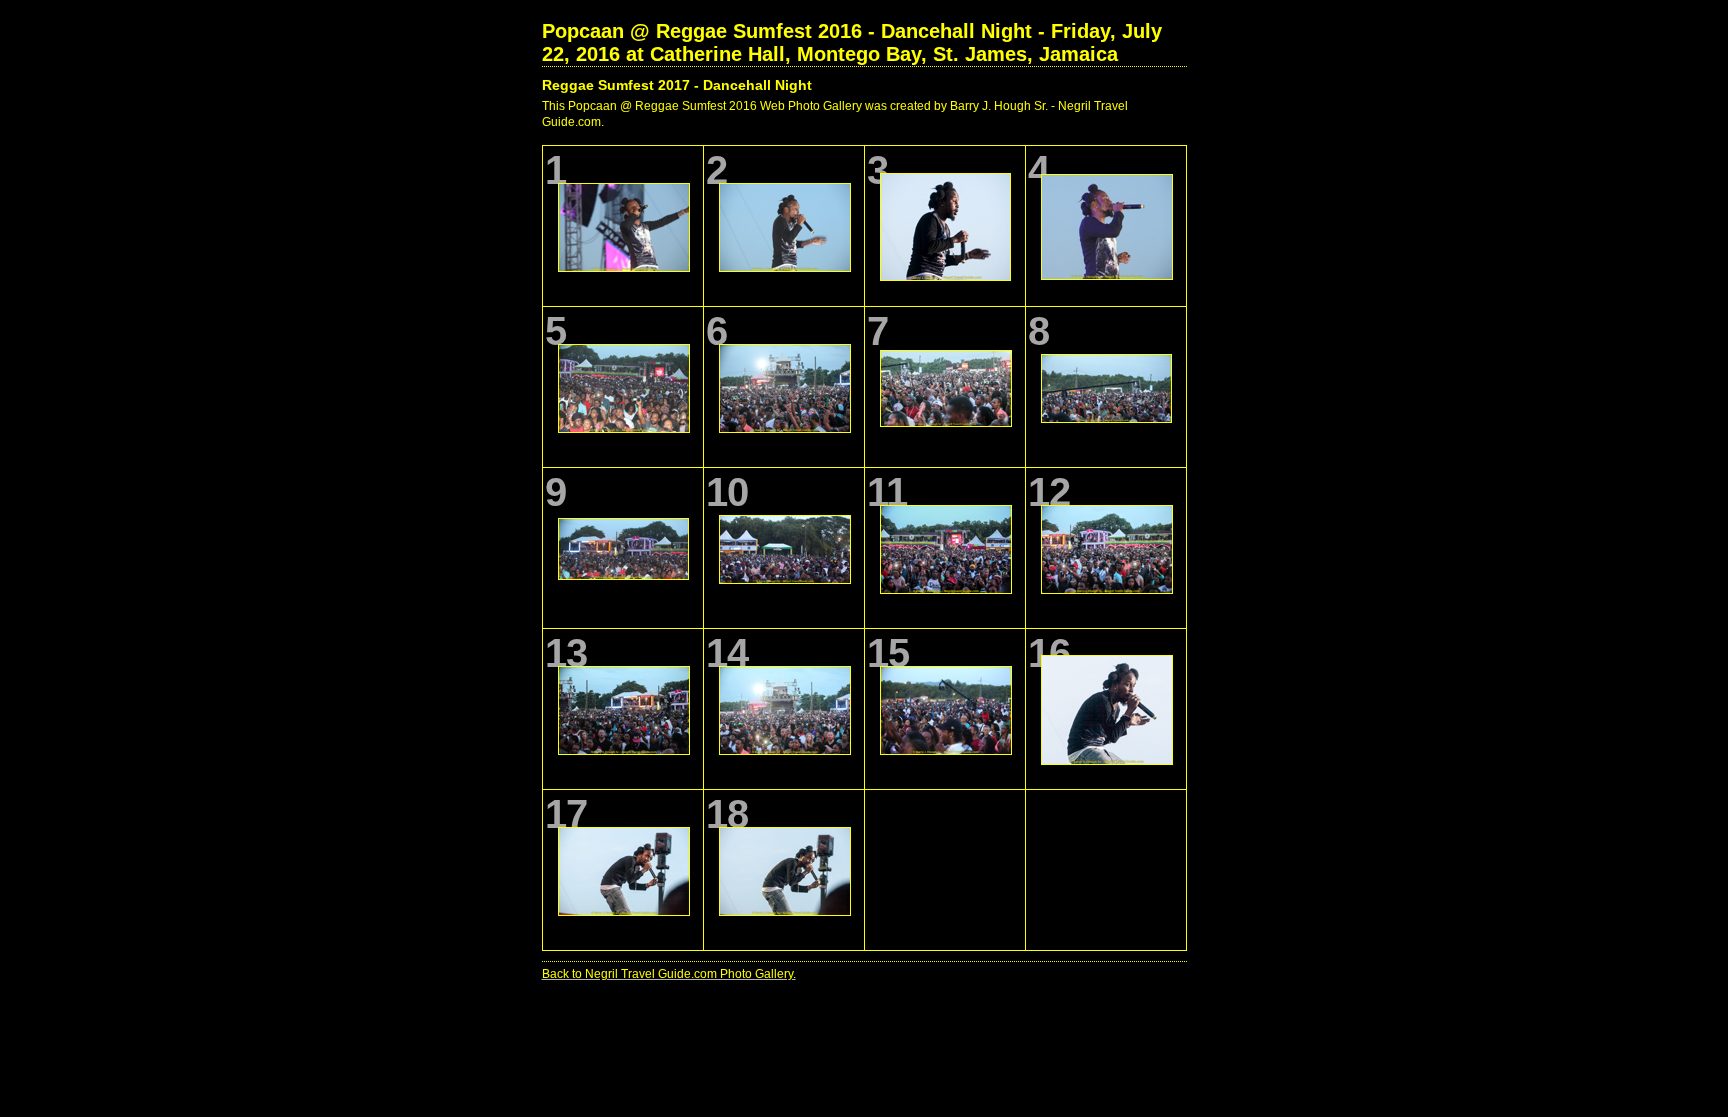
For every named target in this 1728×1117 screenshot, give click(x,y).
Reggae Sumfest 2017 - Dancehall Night (677, 85)
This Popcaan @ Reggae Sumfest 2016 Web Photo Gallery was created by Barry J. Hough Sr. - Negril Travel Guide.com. (835, 114)
